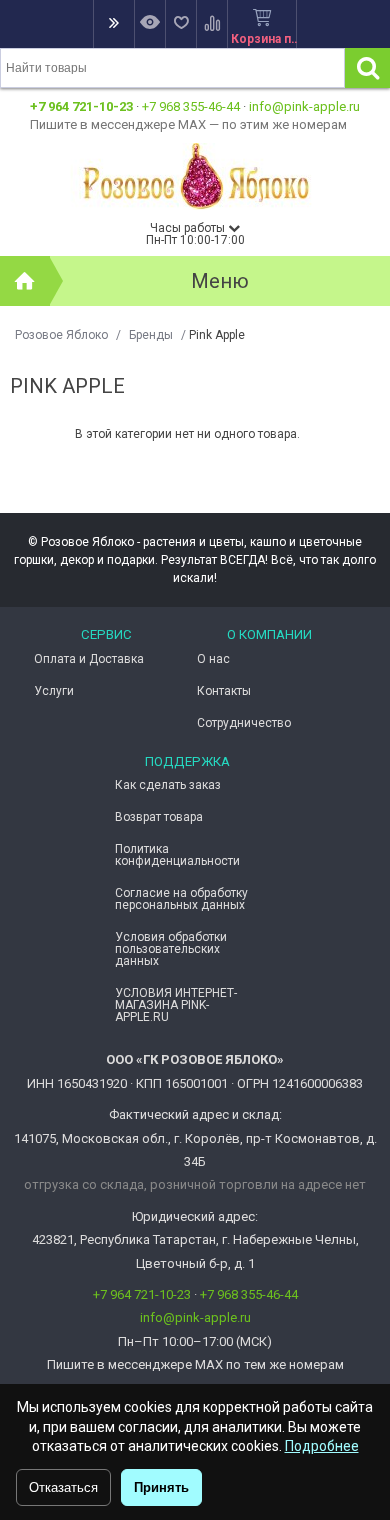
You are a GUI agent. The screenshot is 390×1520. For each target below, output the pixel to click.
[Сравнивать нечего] (211, 24)
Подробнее (322, 1446)
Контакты (224, 691)
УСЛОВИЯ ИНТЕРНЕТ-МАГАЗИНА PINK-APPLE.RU (176, 1005)
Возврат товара (159, 817)
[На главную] (25, 281)
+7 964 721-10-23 (81, 106)
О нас (213, 659)
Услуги (54, 691)
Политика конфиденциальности (177, 855)
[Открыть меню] (113, 24)
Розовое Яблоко (61, 335)
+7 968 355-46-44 (191, 106)
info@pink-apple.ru (304, 106)
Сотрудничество (244, 723)
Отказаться (63, 1487)
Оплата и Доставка (89, 659)
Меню (220, 281)
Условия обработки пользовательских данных (171, 949)
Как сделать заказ (168, 785)
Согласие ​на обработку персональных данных (181, 899)
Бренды (151, 335)
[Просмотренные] (149, 24)
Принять (161, 1487)
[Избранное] (180, 24)
